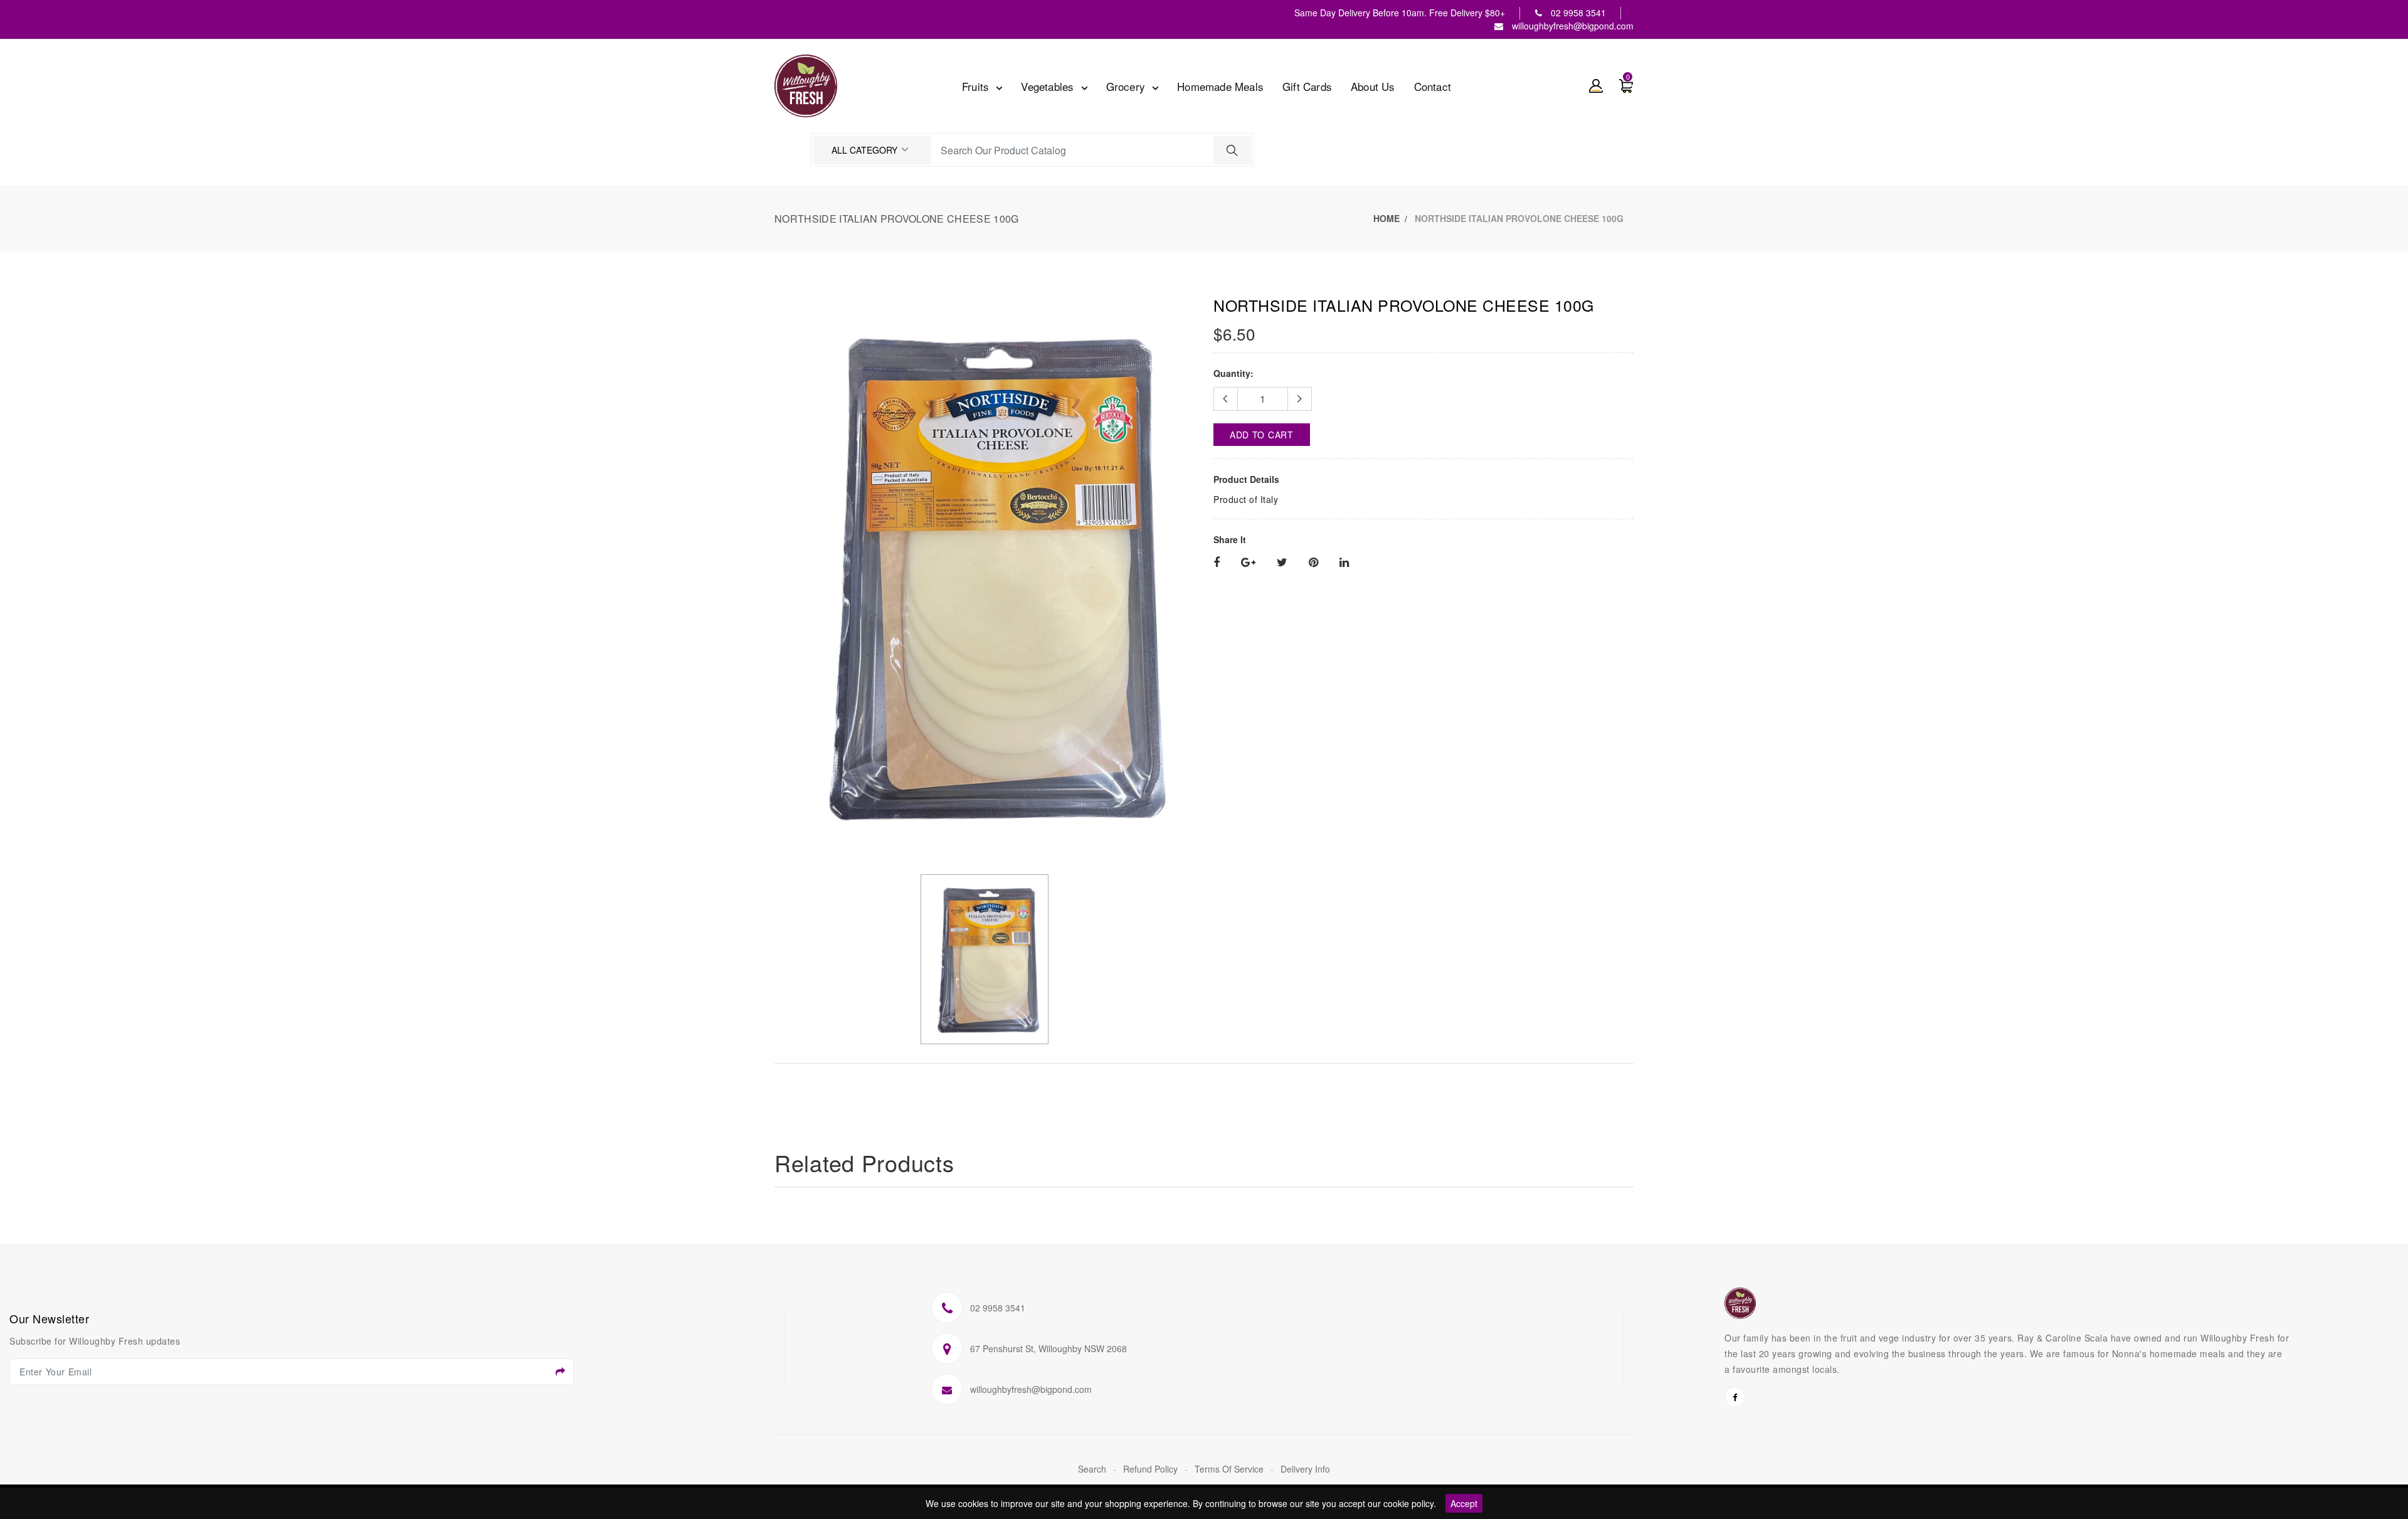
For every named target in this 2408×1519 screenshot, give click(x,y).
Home (1386, 218)
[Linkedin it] (1344, 563)
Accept (1464, 1503)
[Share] (1217, 563)
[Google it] (1248, 563)
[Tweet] (1282, 563)
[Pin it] (1313, 563)
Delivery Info (1305, 1469)
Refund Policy (1152, 1469)
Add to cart (1262, 435)
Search (1093, 1469)
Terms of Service (1230, 1469)
